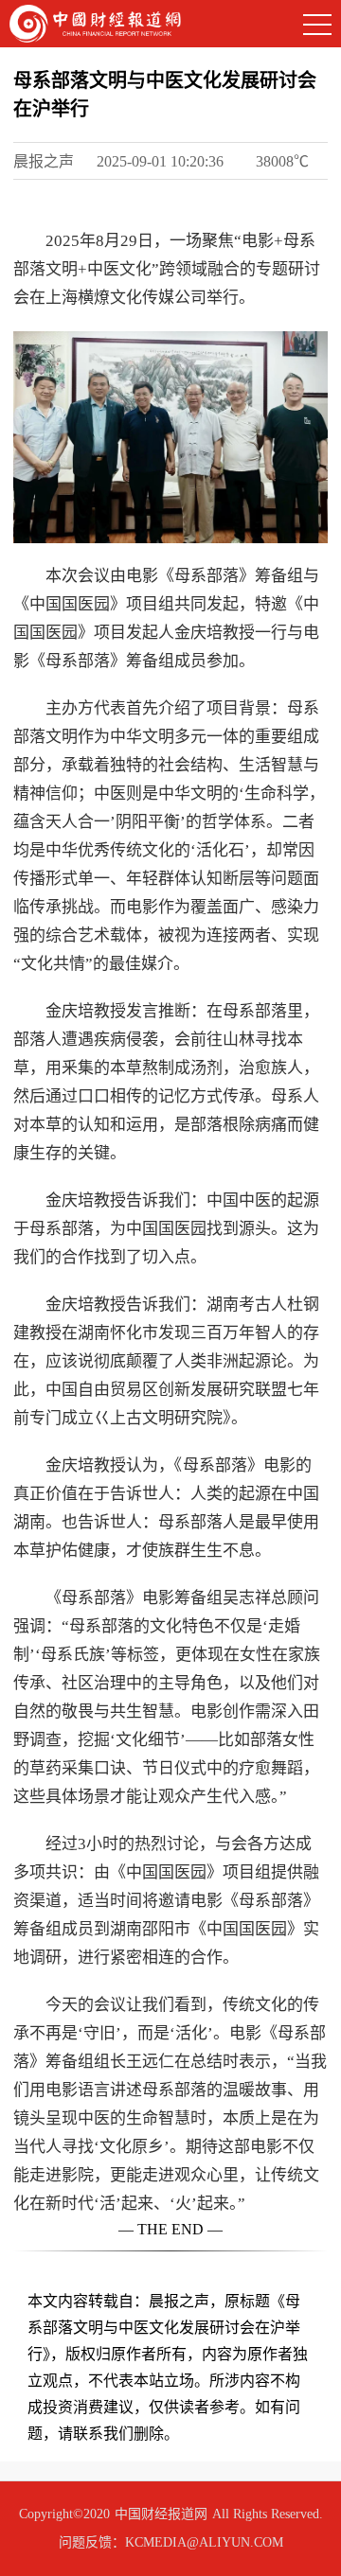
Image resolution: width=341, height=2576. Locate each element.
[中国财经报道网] (95, 22)
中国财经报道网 (161, 2514)
